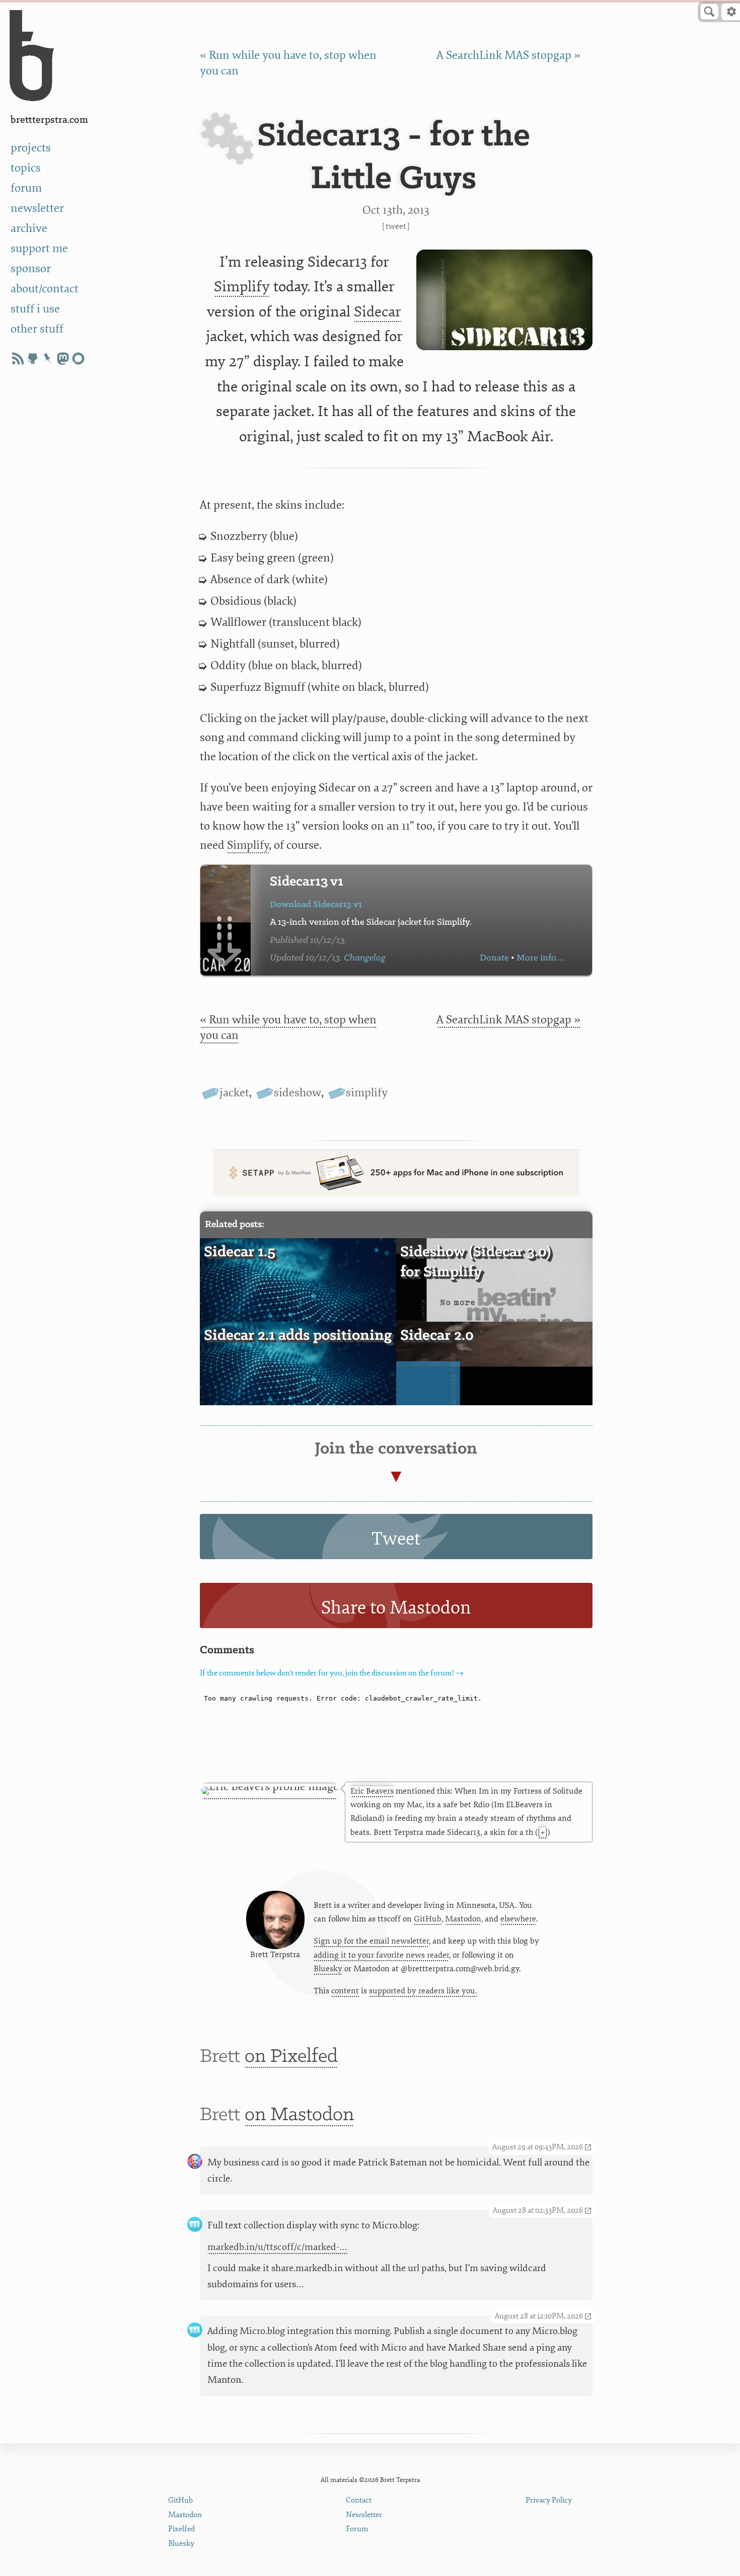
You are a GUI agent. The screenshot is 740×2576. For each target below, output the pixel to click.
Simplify (242, 287)
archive (29, 228)
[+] (543, 1832)
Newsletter (364, 2515)
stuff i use (35, 309)
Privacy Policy (549, 2500)
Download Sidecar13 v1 (316, 905)
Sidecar (378, 312)
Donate (494, 958)
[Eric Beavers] (270, 1791)
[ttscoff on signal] (78, 358)
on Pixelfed (291, 2057)
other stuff (37, 329)
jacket (234, 1093)
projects (31, 148)
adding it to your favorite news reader (381, 1955)
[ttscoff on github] (33, 358)
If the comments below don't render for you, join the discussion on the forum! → (332, 1673)
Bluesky (328, 1969)
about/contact (45, 289)
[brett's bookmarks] (48, 358)
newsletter (37, 208)
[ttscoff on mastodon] (63, 358)
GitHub (428, 1919)
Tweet (396, 226)
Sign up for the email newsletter (371, 1941)
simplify (367, 1093)
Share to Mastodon (396, 1608)
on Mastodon (299, 2115)
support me (39, 249)
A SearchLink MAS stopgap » (508, 55)
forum (26, 188)
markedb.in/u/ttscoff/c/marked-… (277, 2247)
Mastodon (463, 1919)
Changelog (365, 958)
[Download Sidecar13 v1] (226, 920)
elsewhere (518, 1919)
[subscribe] (18, 358)
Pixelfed (181, 2529)
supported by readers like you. (423, 1991)
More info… (540, 958)
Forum (357, 2529)
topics (26, 168)
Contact (359, 2500)
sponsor (31, 269)
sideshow (298, 1093)
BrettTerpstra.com (49, 120)
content (345, 1991)
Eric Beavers (372, 1791)
